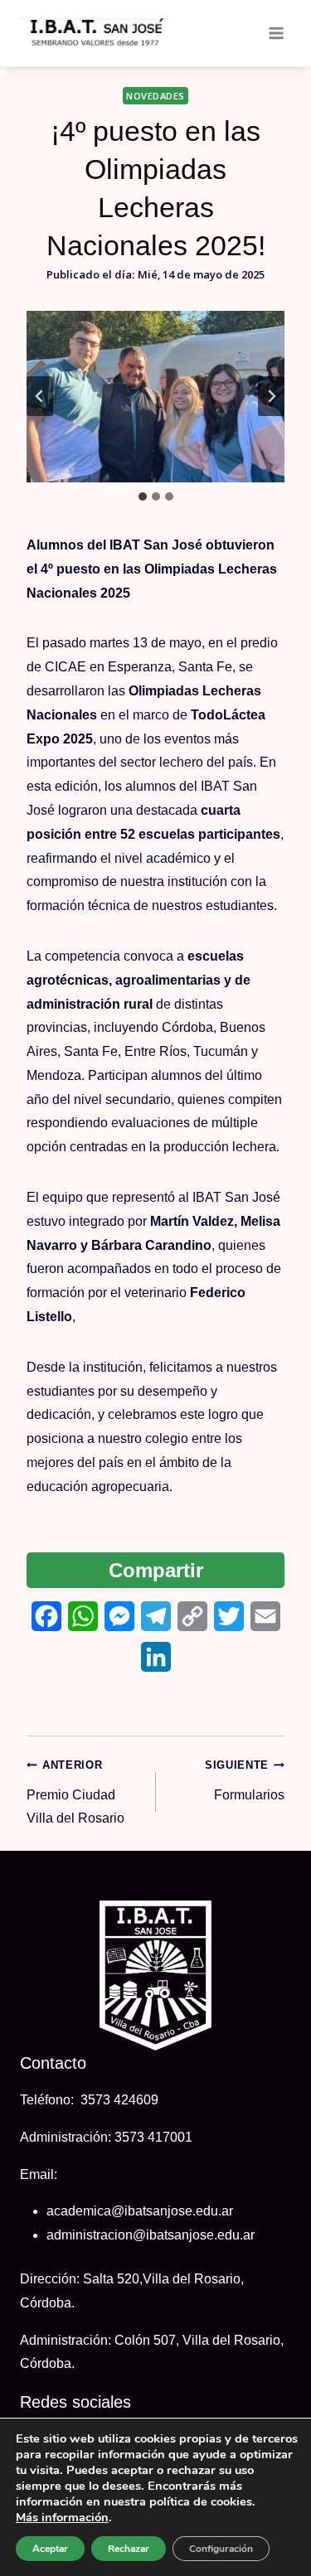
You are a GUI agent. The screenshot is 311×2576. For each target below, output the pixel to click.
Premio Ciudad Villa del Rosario (75, 1792)
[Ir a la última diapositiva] (40, 396)
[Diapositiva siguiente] (271, 396)
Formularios (245, 1780)
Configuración (221, 2549)
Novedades (155, 96)
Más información (62, 2517)
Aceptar (50, 2549)
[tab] (143, 496)
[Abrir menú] (276, 33)
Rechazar (129, 2549)
